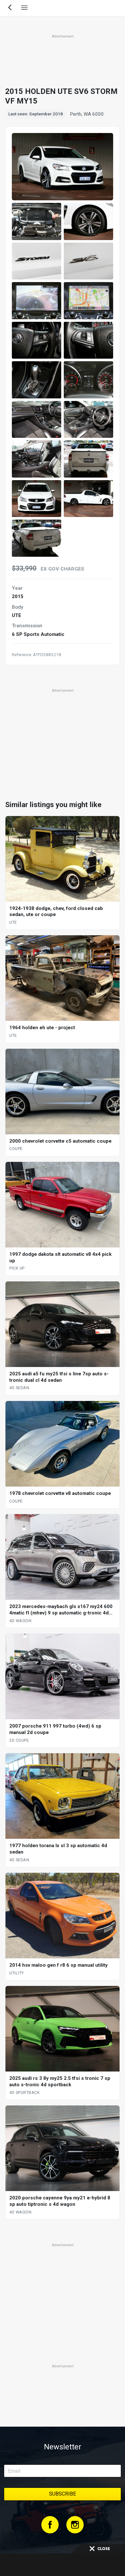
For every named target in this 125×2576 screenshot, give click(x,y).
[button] (37, 221)
